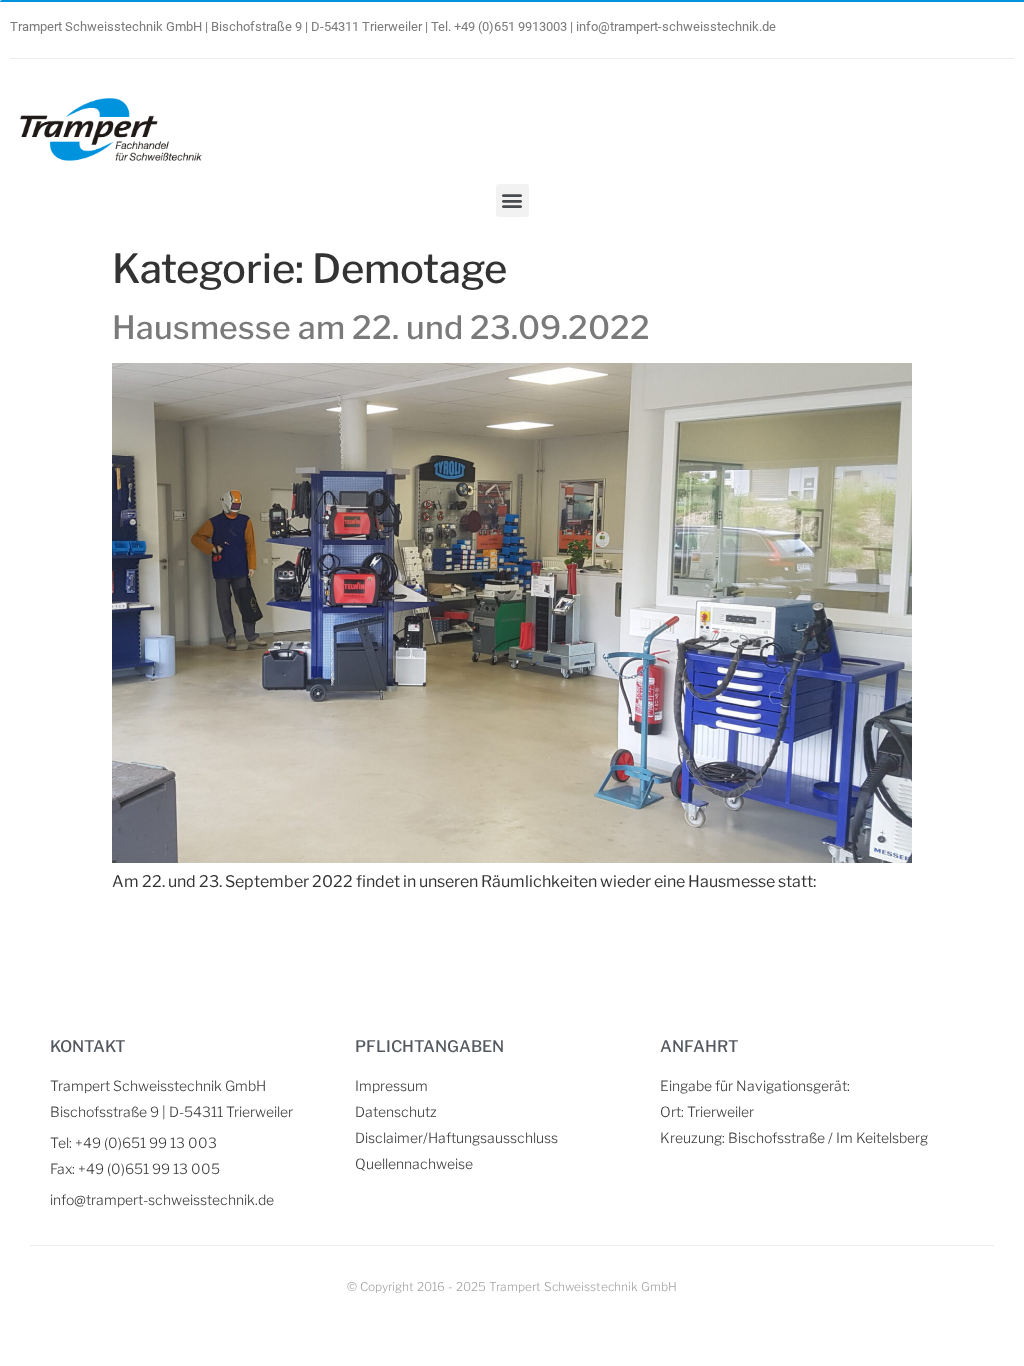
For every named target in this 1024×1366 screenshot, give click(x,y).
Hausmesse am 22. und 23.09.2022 (381, 327)
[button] (512, 200)
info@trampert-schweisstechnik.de (676, 26)
